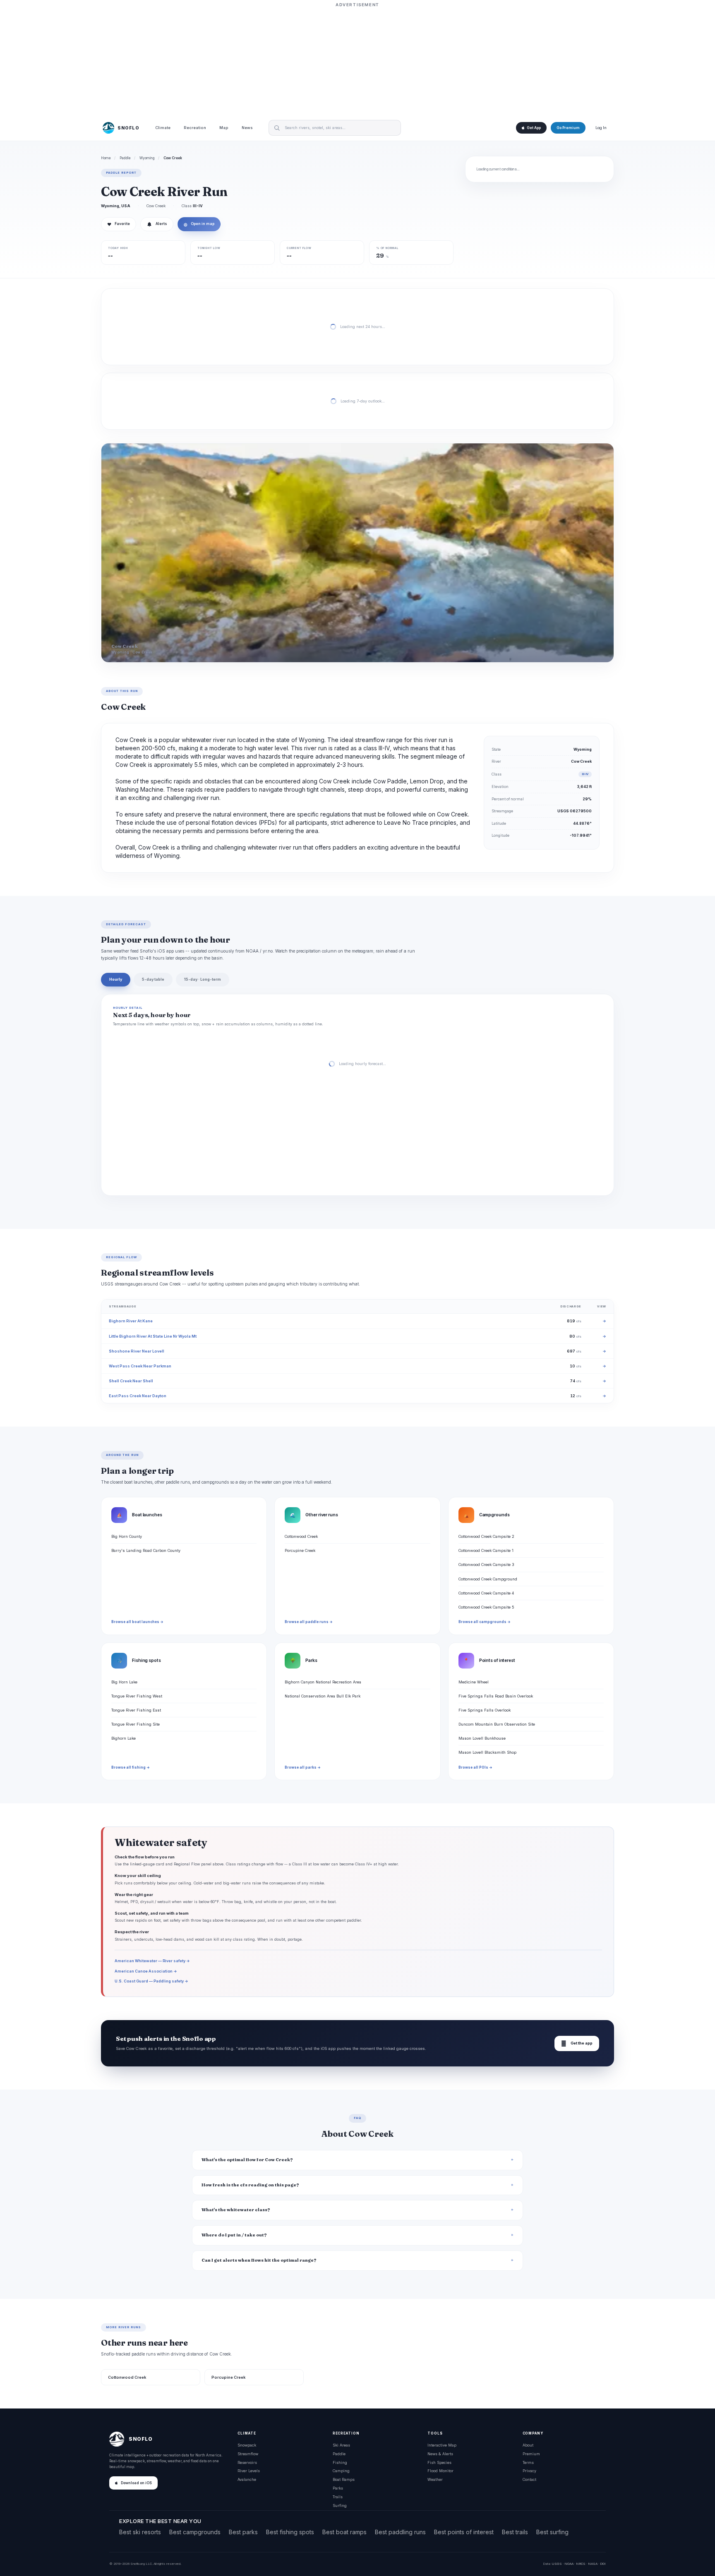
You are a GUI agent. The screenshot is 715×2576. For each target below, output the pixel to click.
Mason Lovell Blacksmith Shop (487, 1752)
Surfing (340, 2505)
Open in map (199, 224)
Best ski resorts (140, 2532)
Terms (528, 2462)
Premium (531, 2454)
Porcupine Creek (300, 1550)
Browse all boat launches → (137, 1622)
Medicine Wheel (474, 1682)
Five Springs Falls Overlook (485, 1710)
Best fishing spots (290, 2532)
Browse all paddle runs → (309, 1622)
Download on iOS (136, 2483)
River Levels (249, 2471)
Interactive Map (442, 2445)
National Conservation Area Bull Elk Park (323, 1696)
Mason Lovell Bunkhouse (482, 1738)
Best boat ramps (344, 2532)
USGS (557, 2564)
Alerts (161, 224)
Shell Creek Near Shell (131, 1381)
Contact (529, 2479)
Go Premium (568, 128)
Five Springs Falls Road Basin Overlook (496, 1696)
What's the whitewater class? (236, 2210)
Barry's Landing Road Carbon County (146, 1550)
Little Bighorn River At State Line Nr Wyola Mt (153, 1336)
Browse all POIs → (475, 1767)
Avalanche (247, 2479)
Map (224, 128)
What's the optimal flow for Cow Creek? (247, 2160)
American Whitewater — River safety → (152, 1961)
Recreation (195, 128)
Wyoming (147, 158)
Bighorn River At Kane (131, 1321)
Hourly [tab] (116, 979)
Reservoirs (247, 2462)
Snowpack (247, 2445)
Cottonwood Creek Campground (488, 1579)
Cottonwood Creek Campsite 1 (486, 1550)
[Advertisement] (357, 61)
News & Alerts (440, 2454)
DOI (603, 2564)
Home (106, 158)
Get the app (577, 2043)
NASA (593, 2564)
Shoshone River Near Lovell (137, 1351)
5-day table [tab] (153, 979)
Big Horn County (127, 1536)
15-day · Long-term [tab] (203, 979)
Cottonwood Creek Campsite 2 (486, 1536)
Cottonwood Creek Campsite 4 (486, 1593)
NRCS (581, 2564)
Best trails (515, 2532)
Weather (435, 2479)
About (528, 2445)
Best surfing (552, 2532)
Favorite (119, 224)
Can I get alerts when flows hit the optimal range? (259, 2260)
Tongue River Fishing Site (136, 1724)
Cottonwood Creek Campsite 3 (486, 1565)
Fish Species (439, 2462)
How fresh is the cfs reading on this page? (250, 2185)
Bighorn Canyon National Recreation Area (323, 1682)
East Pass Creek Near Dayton (138, 1396)
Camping (341, 2471)
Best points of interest (464, 2532)
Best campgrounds (195, 2532)
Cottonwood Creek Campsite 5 (486, 1607)
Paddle (125, 158)
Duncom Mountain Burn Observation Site (497, 1724)
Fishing (340, 2462)
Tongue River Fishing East (136, 1710)
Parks (338, 2488)
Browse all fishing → (131, 1767)
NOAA (569, 2564)
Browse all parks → (303, 1767)
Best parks (243, 2532)
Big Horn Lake (124, 1682)
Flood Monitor (440, 2471)
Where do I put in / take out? (234, 2235)
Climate (163, 128)
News (247, 128)
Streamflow (248, 2454)
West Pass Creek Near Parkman (140, 1366)
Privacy (529, 2471)
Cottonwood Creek (301, 1536)
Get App (534, 128)
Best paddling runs (400, 2532)
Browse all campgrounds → (485, 1622)
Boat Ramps (344, 2479)
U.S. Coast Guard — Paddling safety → (151, 1981)
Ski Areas (341, 2445)
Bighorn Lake (124, 1738)
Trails (338, 2497)
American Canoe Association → (146, 1971)
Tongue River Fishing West (137, 1696)
